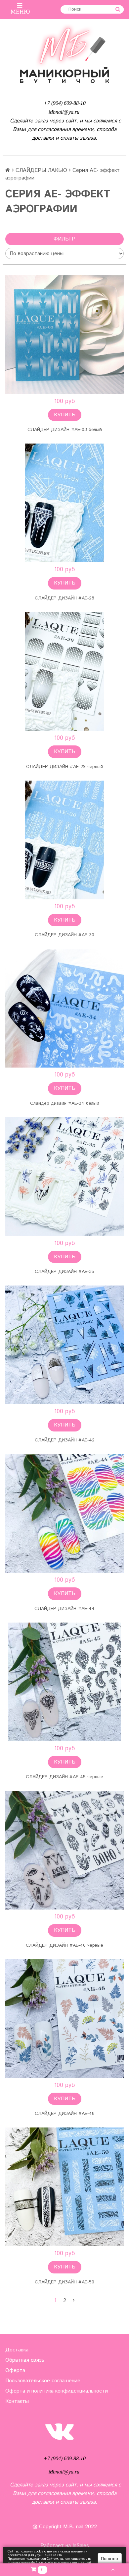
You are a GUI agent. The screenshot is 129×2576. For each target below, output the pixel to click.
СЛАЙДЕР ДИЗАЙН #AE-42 (65, 1440)
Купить (65, 415)
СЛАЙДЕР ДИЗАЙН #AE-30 (64, 935)
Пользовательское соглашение (43, 2381)
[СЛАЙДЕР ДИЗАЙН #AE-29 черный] (64, 671)
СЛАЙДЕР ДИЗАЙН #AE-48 (65, 2114)
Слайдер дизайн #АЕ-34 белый (65, 1103)
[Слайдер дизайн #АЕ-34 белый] (64, 1008)
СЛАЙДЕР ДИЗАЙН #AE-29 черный (65, 767)
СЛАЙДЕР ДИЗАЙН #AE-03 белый (65, 430)
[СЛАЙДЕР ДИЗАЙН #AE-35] (64, 1177)
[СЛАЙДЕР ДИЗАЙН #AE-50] (64, 2187)
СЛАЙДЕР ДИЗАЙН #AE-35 (64, 1272)
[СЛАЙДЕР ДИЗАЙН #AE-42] (64, 1345)
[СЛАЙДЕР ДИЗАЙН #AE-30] (64, 840)
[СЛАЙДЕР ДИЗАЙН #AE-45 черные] (64, 1682)
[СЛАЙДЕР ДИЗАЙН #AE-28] (64, 503)
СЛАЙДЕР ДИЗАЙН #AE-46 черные (64, 1945)
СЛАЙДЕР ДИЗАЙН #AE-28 (64, 598)
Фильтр (64, 239)
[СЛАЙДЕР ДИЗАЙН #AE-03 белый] (64, 335)
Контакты (17, 2401)
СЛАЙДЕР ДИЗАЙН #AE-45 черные (64, 1777)
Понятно (109, 2559)
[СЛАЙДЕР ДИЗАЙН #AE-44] (64, 1513)
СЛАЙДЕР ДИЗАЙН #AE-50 (64, 2282)
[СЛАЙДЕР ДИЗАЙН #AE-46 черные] (64, 1850)
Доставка (17, 2350)
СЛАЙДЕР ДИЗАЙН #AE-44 (64, 1609)
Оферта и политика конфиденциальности (57, 2391)
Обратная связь (25, 2360)
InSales (81, 2546)
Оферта (15, 2370)
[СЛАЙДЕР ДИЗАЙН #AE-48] (64, 2019)
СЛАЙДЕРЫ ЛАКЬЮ (41, 170)
